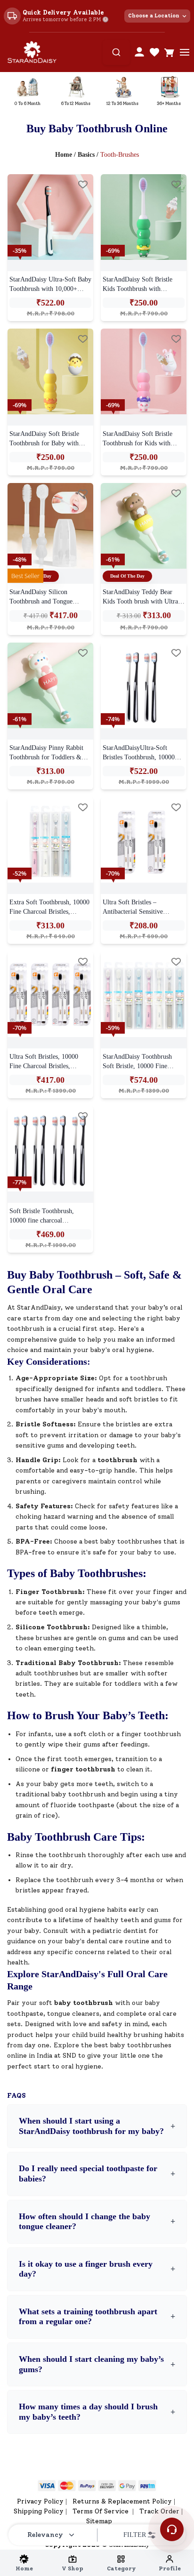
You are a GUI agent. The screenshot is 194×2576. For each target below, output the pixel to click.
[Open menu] (185, 52)
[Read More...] (50, 217)
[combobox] (116, 52)
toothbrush (117, 1460)
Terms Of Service (101, 2511)
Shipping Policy (39, 2511)
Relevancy (45, 2535)
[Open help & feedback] (172, 2529)
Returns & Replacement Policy (122, 2501)
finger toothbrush (83, 1769)
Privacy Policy (40, 2501)
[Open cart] (170, 52)
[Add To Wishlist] (83, 185)
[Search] (116, 52)
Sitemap (99, 2521)
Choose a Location (154, 16)
